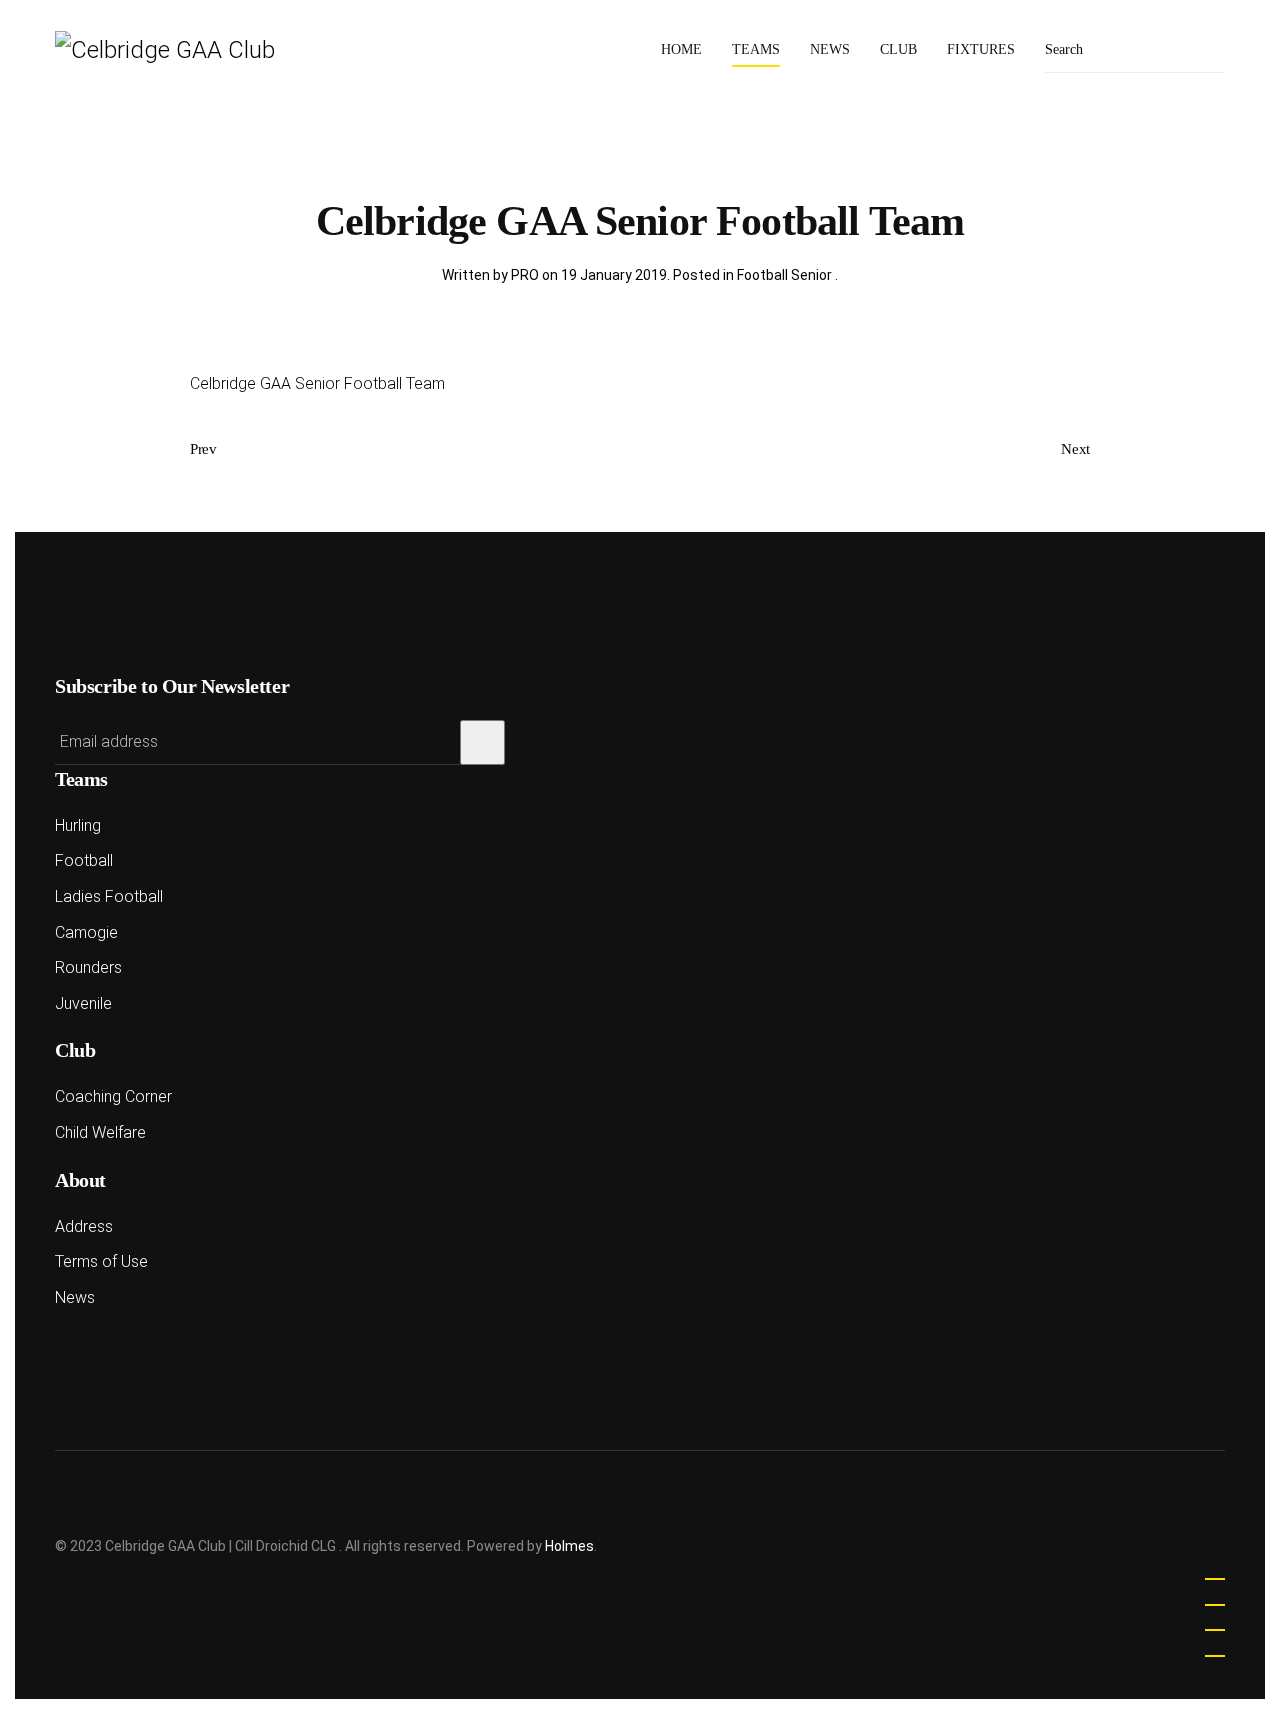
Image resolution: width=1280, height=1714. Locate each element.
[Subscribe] (482, 742)
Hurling (78, 825)
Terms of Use (101, 1261)
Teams (756, 49)
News (830, 49)
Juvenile (83, 1003)
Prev (203, 449)
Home (681, 49)
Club (898, 49)
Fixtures (981, 49)
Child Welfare (100, 1132)
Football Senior (786, 275)
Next (1075, 449)
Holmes (569, 1546)
